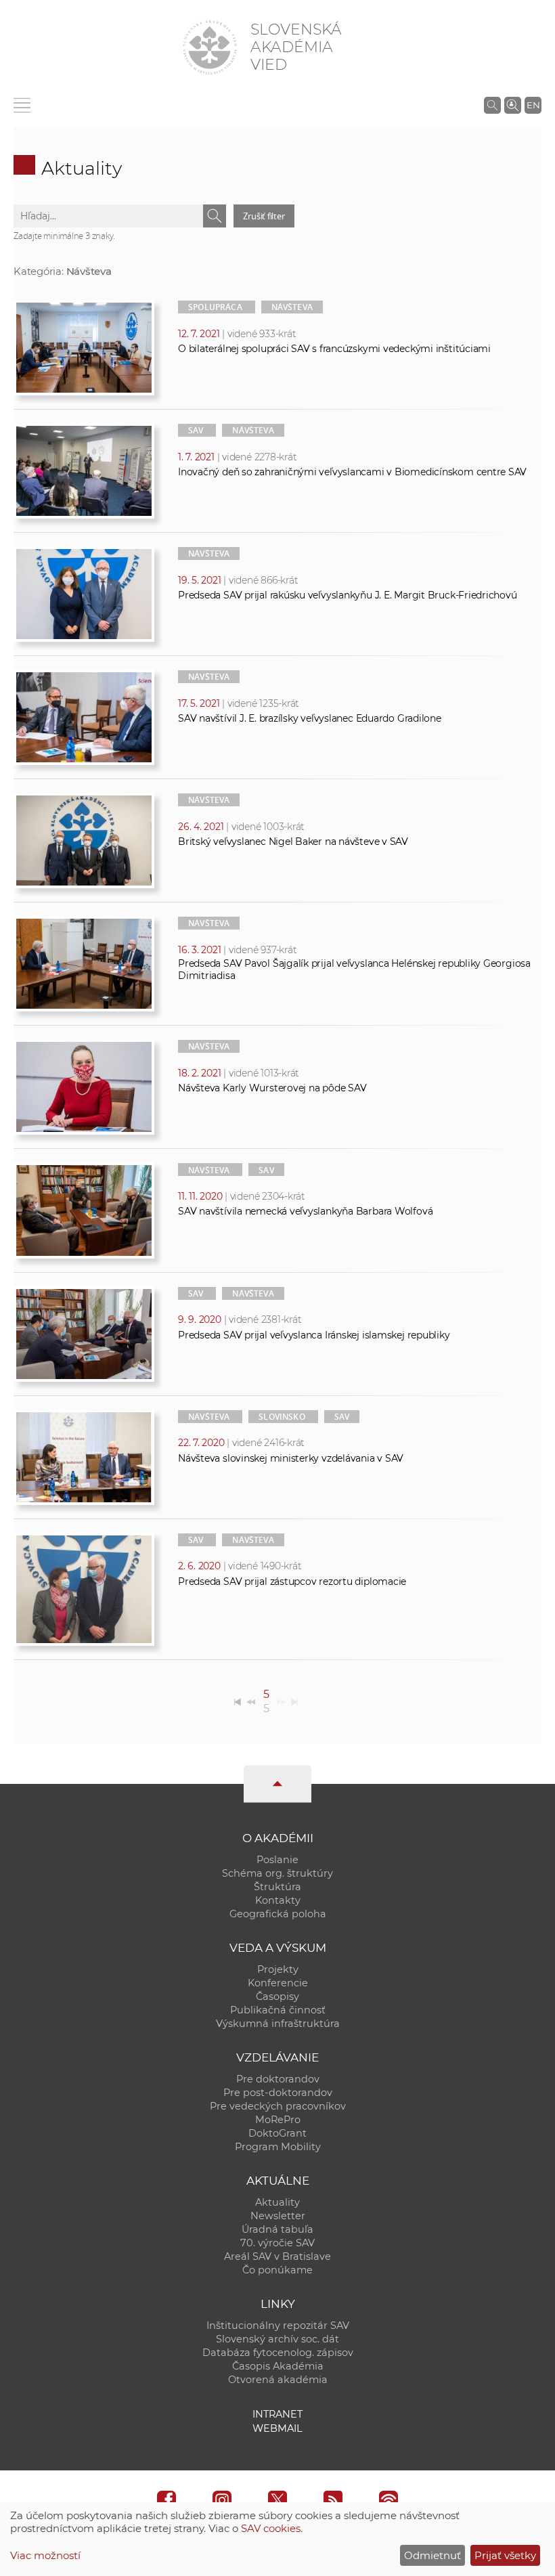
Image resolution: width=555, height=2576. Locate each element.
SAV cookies (271, 2528)
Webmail (277, 2428)
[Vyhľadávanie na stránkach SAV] (492, 105)
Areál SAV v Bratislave (277, 2256)
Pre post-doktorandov (278, 2093)
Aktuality (277, 2202)
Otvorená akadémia (278, 2380)
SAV (196, 430)
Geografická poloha (278, 1914)
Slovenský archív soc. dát (277, 2339)
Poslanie (277, 1860)
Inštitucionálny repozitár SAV (278, 2326)
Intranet (277, 2414)
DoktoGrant (277, 2133)
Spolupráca (215, 307)
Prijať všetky (505, 2555)
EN (533, 105)
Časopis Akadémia (278, 2366)
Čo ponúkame (277, 2270)
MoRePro (278, 2120)
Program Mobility (278, 2147)
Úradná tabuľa (277, 2229)
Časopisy (277, 1996)
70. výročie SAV (277, 2243)
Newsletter (278, 2216)
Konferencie (278, 1983)
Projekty (278, 1969)
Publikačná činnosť (278, 2010)
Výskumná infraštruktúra (278, 2024)
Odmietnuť (432, 2555)
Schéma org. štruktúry (277, 1873)
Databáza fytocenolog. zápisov (278, 2353)
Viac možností (45, 2555)
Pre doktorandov (278, 2079)
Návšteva (292, 307)
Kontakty (278, 1900)
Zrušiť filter (264, 216)
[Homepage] (210, 47)
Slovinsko (282, 1417)
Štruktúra (277, 1887)
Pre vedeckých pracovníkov (278, 2106)
